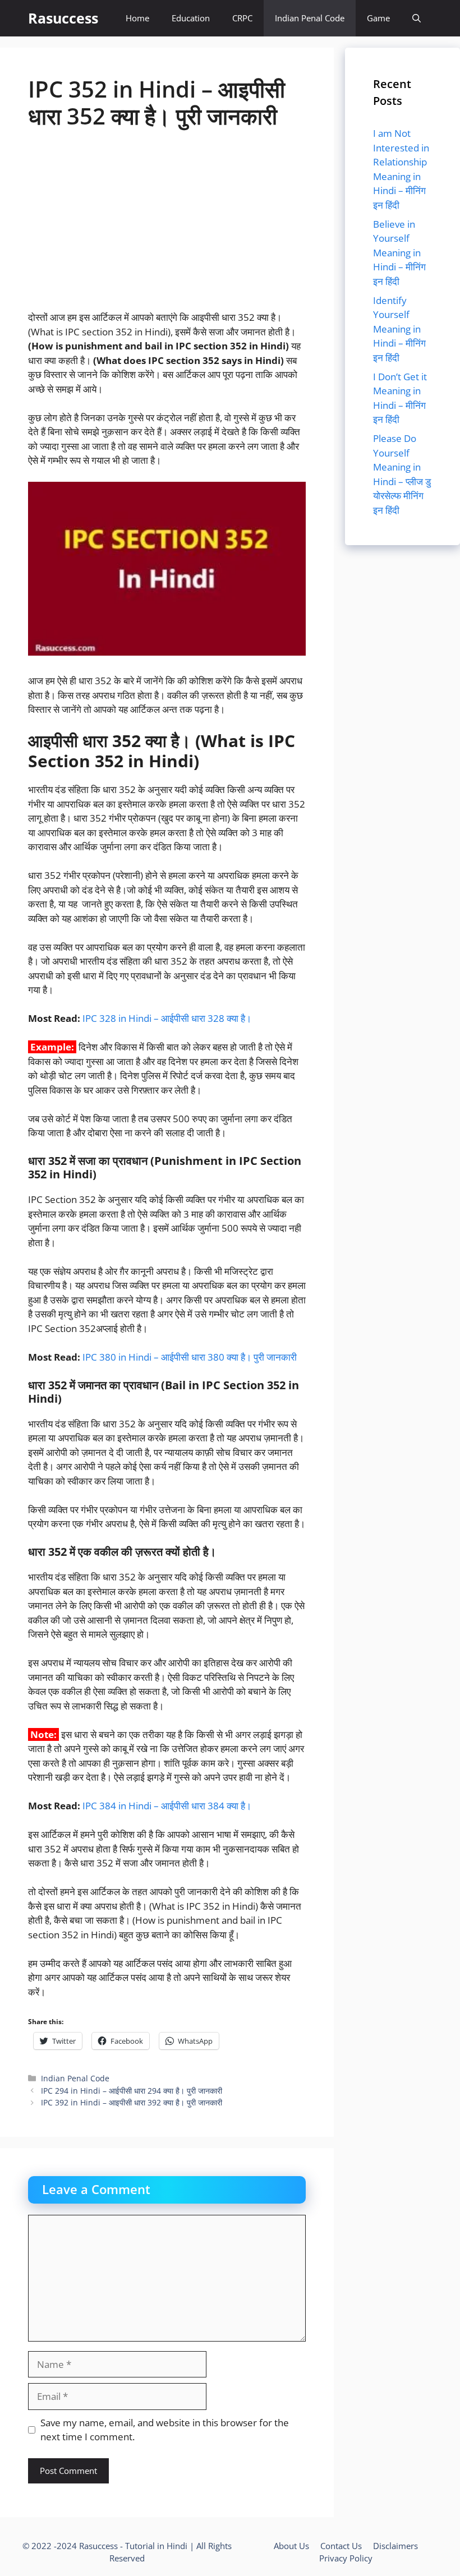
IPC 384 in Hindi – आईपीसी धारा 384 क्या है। (167, 1806)
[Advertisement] (167, 227)
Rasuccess (63, 18)
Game (378, 18)
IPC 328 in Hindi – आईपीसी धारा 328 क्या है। (167, 1018)
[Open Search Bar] (417, 18)
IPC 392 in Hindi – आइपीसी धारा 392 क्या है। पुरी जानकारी (132, 2102)
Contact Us (341, 2546)
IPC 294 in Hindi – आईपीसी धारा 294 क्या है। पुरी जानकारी (132, 2091)
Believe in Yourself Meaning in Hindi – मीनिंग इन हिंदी (399, 253)
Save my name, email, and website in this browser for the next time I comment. (165, 2430)
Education (191, 18)
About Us (291, 2546)
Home (137, 18)
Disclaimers (395, 2546)
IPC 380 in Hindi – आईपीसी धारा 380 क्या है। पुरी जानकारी (190, 1357)
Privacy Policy (346, 2558)
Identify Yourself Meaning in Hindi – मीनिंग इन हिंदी (399, 329)
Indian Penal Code (310, 18)
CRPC (242, 18)
